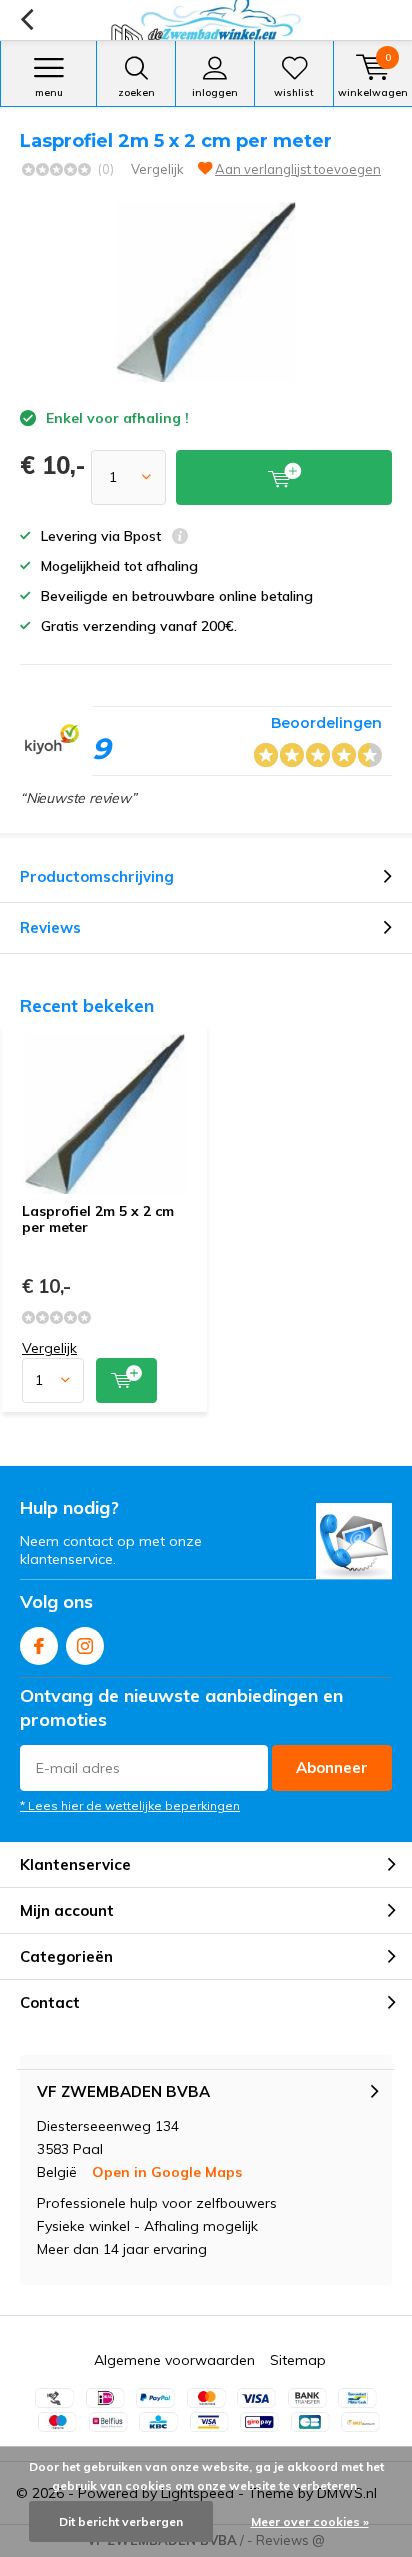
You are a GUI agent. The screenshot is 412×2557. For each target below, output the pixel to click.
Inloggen (215, 92)
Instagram (85, 1646)
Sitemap (298, 2360)
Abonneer (332, 1767)
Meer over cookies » (310, 2521)
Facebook (39, 1646)
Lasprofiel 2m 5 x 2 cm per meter (98, 1219)
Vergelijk (157, 169)
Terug (26, 20)
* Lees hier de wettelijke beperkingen (130, 1805)
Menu (49, 92)
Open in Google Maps (167, 2172)
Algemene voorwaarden (174, 2360)
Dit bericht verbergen (121, 2521)
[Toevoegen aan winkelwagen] (126, 1380)
